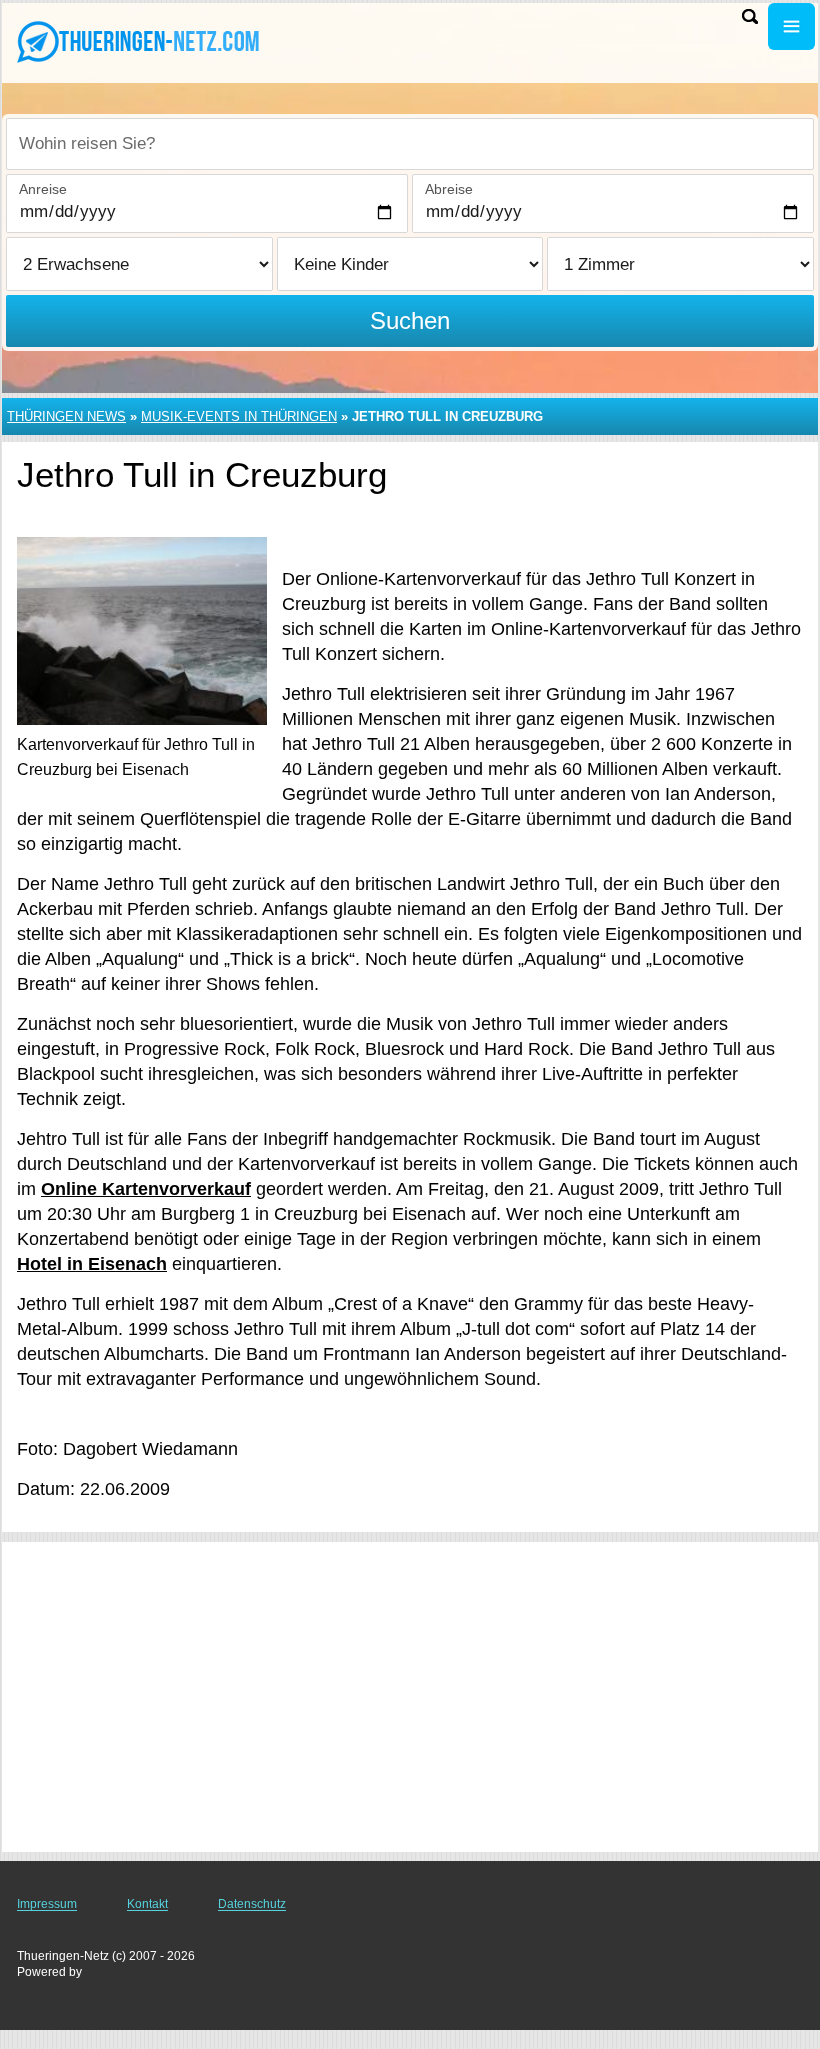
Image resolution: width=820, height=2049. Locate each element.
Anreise (43, 189)
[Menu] (791, 26)
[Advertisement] (410, 1697)
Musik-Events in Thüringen (239, 416)
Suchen (410, 320)
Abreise (449, 189)
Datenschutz (252, 1904)
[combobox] (410, 144)
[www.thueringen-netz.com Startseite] (140, 41)
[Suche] (750, 16)
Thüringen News (66, 416)
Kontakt (147, 1904)
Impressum (47, 1904)
